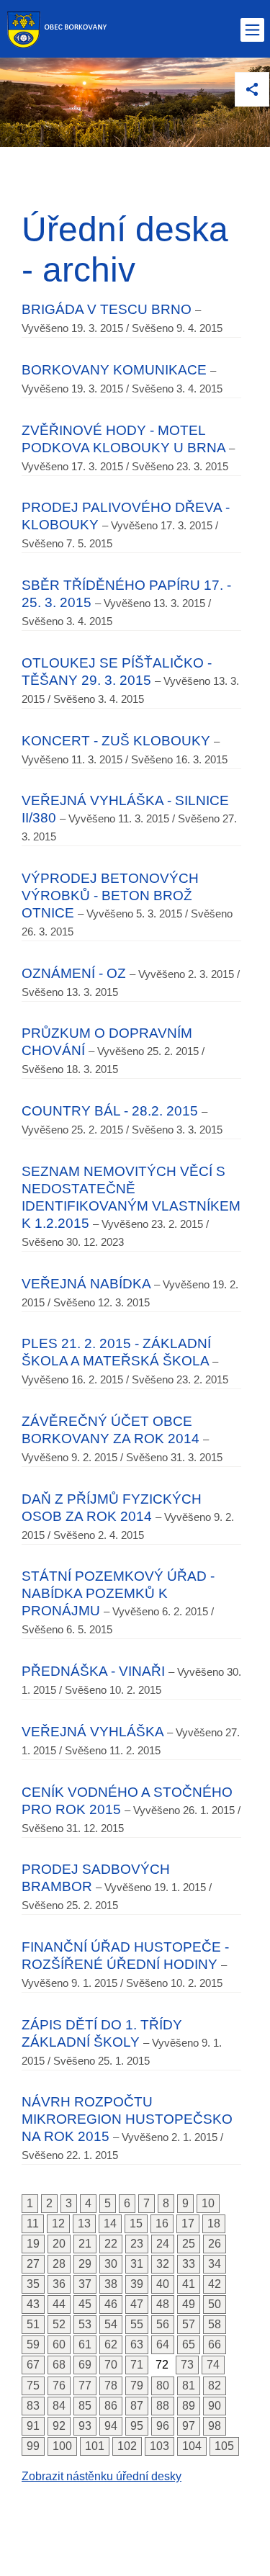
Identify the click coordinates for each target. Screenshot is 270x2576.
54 (111, 2324)
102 (127, 2446)
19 (33, 2244)
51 (33, 2324)
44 (59, 2304)
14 (110, 2223)
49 (189, 2304)
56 (163, 2324)
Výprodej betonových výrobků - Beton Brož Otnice (110, 896)
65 (189, 2344)
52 (59, 2324)
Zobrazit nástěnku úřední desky (102, 2476)
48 (163, 2304)
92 (59, 2426)
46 (111, 2304)
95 (137, 2426)
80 (163, 2386)
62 (111, 2344)
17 (188, 2223)
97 (189, 2426)
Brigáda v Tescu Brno (107, 309)
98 (215, 2426)
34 (215, 2264)
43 (33, 2304)
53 (85, 2324)
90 (215, 2406)
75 (33, 2386)
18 (214, 2223)
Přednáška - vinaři (93, 1671)
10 (208, 2203)
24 (163, 2244)
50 (215, 2304)
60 (59, 2344)
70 (111, 2365)
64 (163, 2344)
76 (59, 2386)
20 (59, 2244)
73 (187, 2365)
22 (111, 2244)
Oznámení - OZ (74, 973)
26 (215, 2244)
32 (163, 2264)
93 (85, 2426)
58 (215, 2324)
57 (189, 2324)
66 (215, 2344)
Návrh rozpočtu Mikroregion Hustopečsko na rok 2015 (127, 2119)
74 (213, 2365)
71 (137, 2365)
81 (189, 2386)
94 (111, 2426)
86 (111, 2406)
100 (62, 2446)
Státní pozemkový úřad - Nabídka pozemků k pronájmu (118, 1593)
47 (137, 2304)
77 (85, 2386)
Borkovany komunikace (114, 370)
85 (85, 2406)
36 (59, 2284)
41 (189, 2284)
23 (137, 2244)
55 (137, 2324)
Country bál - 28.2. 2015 (110, 1111)
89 (189, 2406)
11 (33, 2223)
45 (85, 2304)
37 (85, 2284)
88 (163, 2406)
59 (33, 2344)
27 (33, 2264)
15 (136, 2223)
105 (224, 2446)
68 (59, 2365)
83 (33, 2406)
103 (159, 2446)
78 (111, 2386)
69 (85, 2365)
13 (84, 2223)
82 (215, 2386)
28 (59, 2264)
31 (137, 2264)
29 (85, 2264)
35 (33, 2284)
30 (111, 2264)
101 (95, 2446)
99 (33, 2446)
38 (111, 2284)
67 (33, 2365)
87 (137, 2406)
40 (163, 2284)
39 (137, 2284)
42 (215, 2284)
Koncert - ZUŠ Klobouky (116, 741)
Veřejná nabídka (86, 1284)
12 (58, 2223)
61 (85, 2344)
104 (192, 2446)
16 (162, 2223)
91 (33, 2426)
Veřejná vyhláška (93, 1732)
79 (137, 2386)
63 (137, 2344)
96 (163, 2426)
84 (59, 2406)
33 (189, 2264)
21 (85, 2244)
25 (189, 2244)
